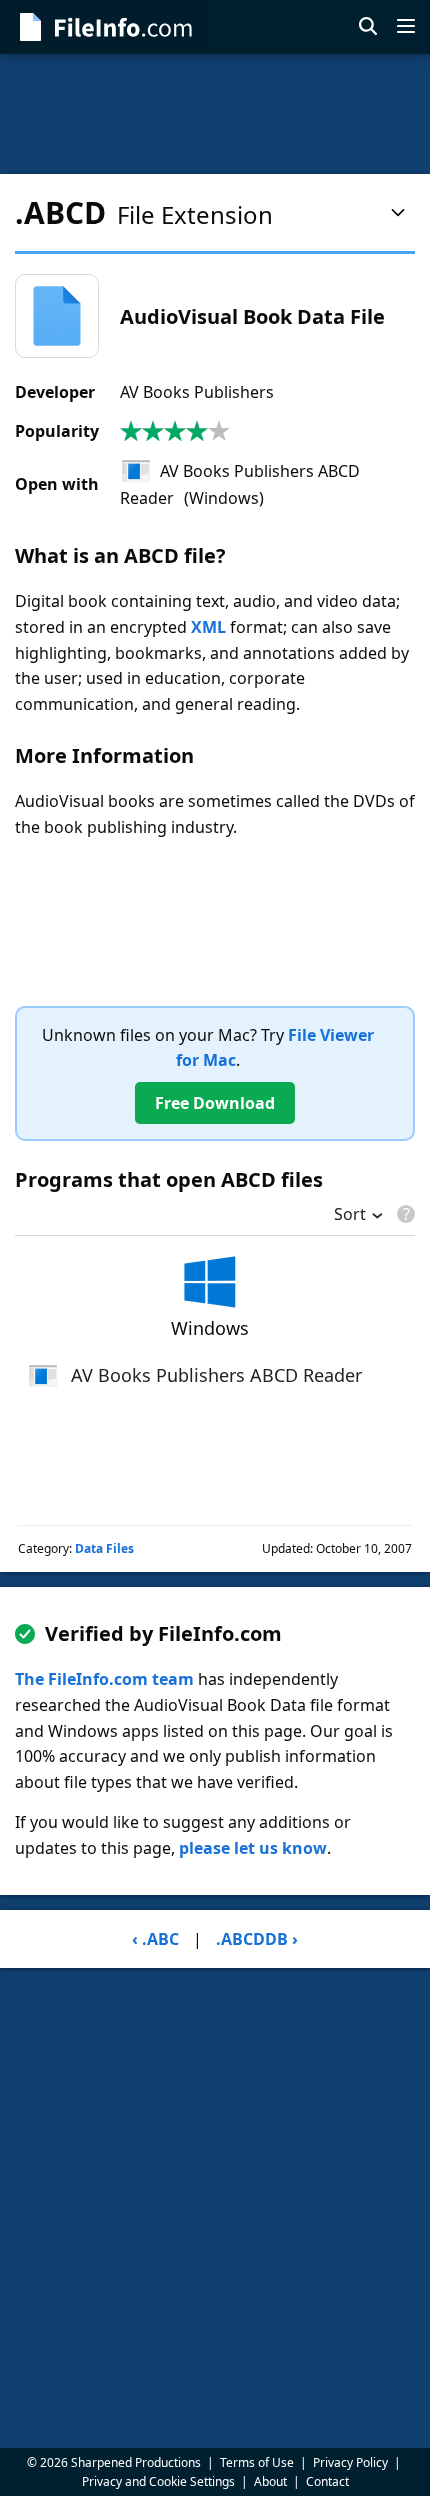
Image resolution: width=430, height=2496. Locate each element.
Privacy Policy (350, 2462)
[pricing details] (404, 1214)
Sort (350, 1216)
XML (208, 627)
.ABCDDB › (257, 1939)
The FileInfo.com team (104, 1679)
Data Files (104, 1548)
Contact (327, 2481)
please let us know (253, 1848)
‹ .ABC (155, 1939)
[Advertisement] (215, 114)
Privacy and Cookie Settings (158, 2481)
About (270, 2481)
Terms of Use (257, 2462)
